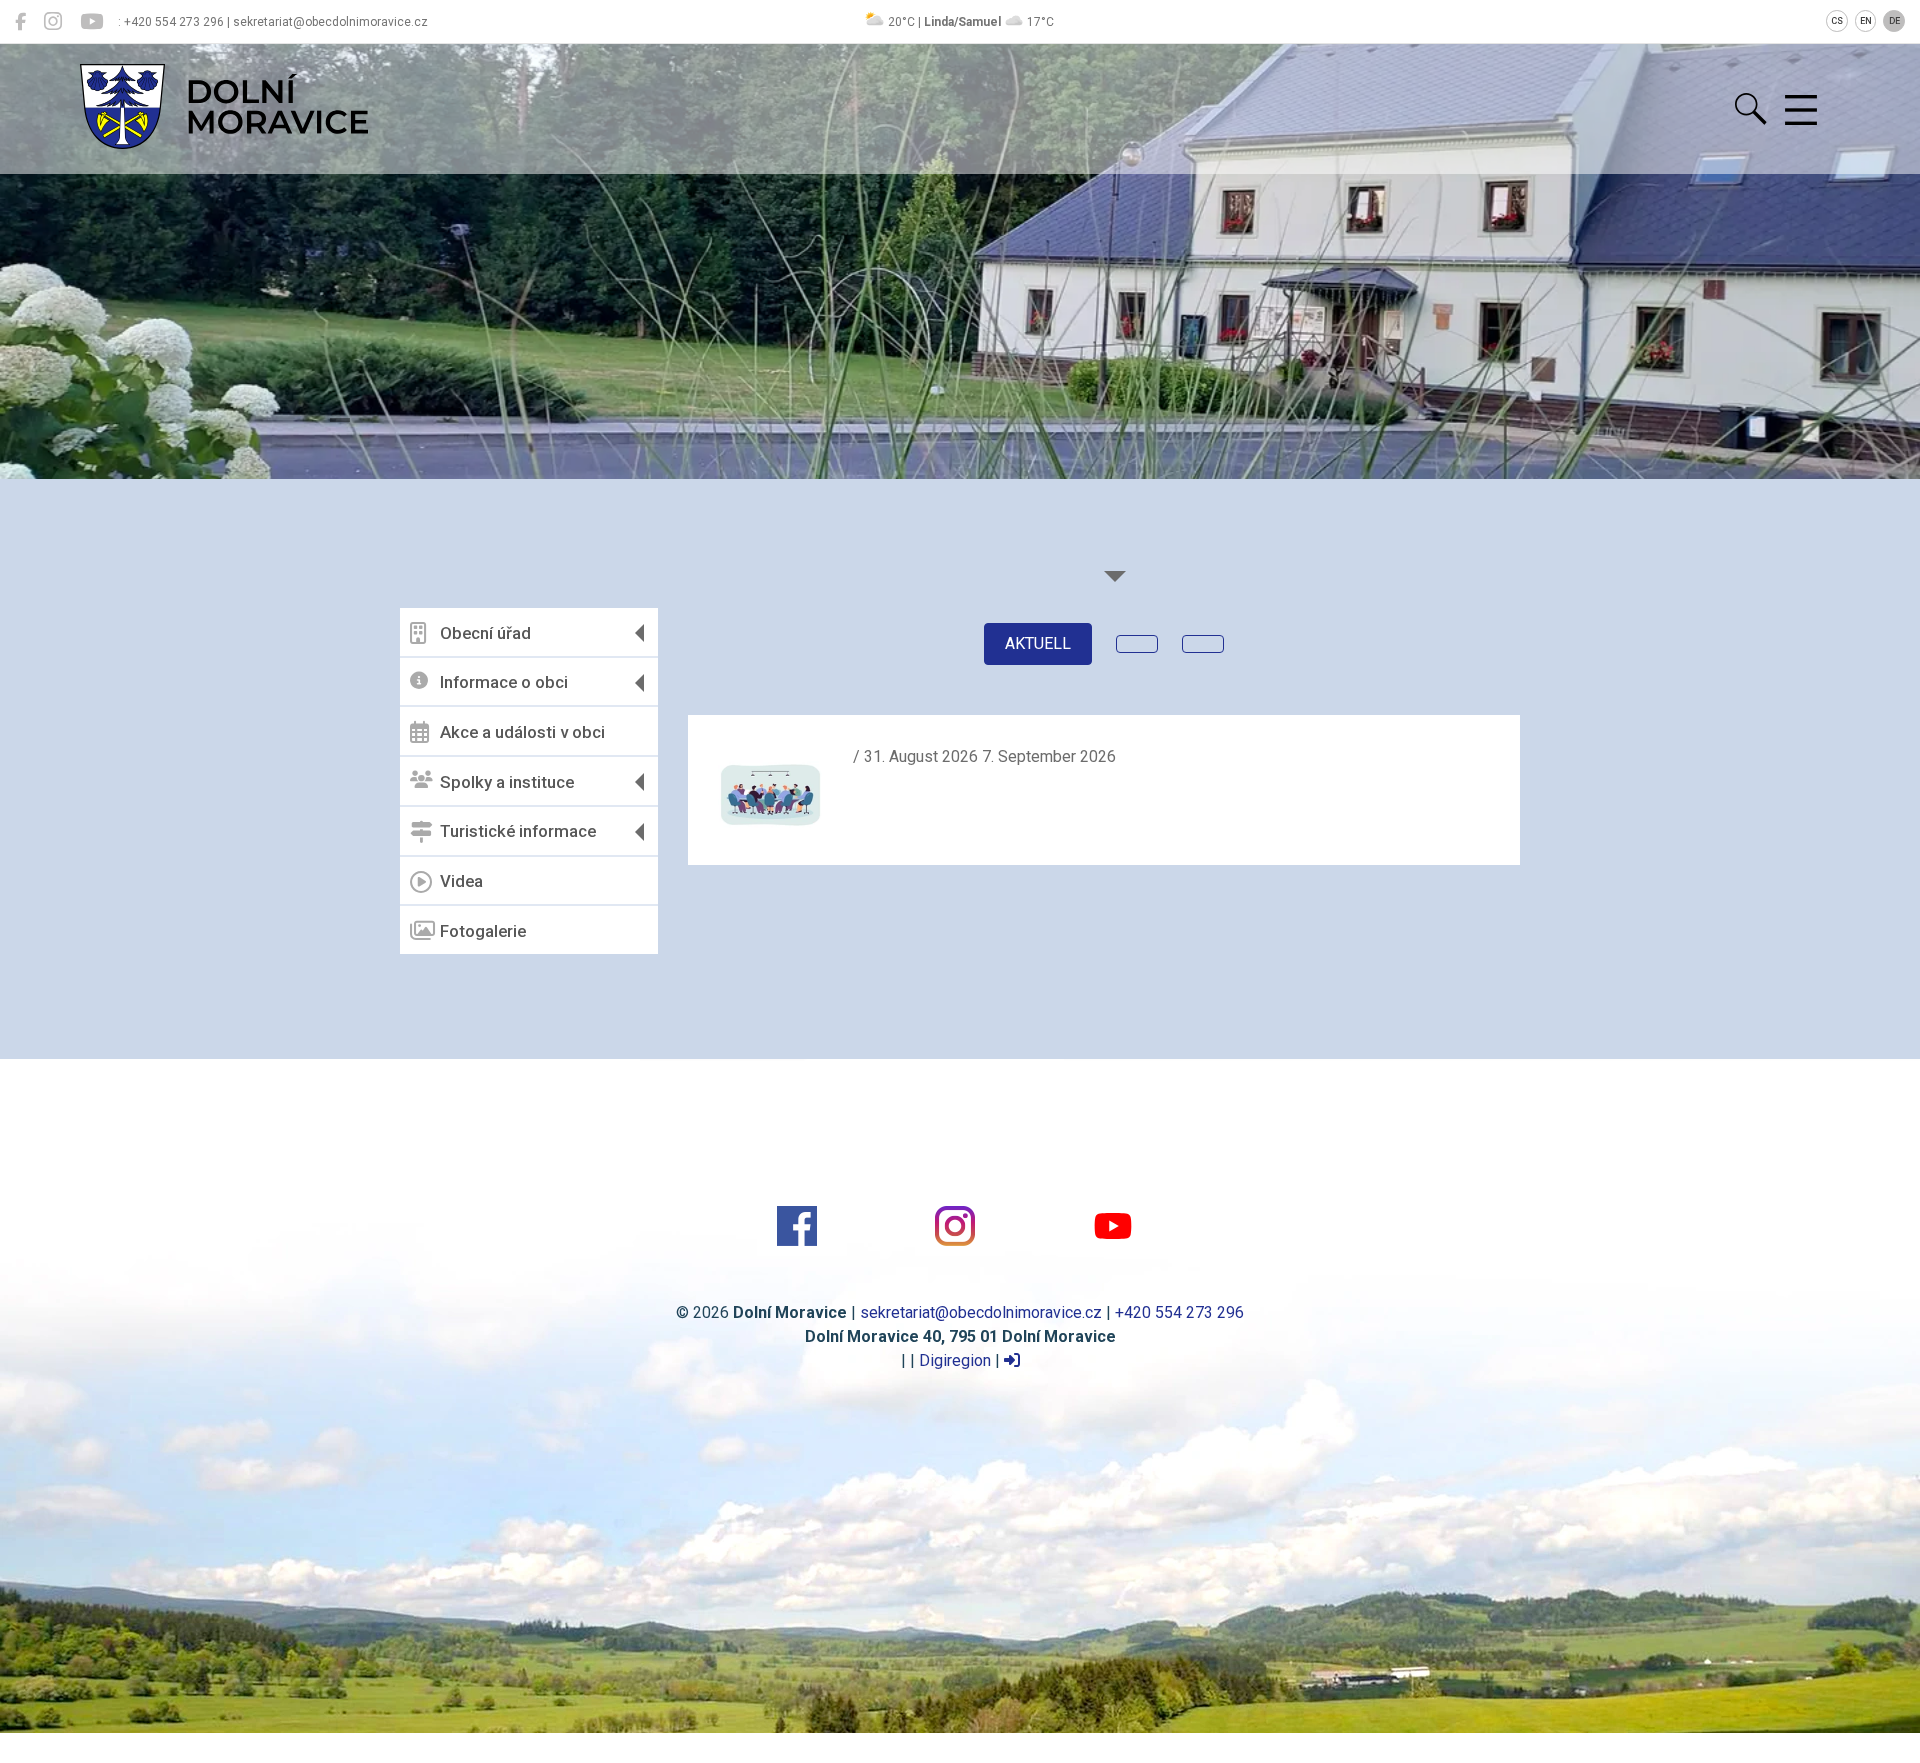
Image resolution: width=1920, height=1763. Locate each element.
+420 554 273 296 (1179, 1312)
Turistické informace (518, 831)
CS (1837, 21)
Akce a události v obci (522, 732)
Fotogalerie (483, 931)
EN (1866, 21)
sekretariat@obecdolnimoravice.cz (981, 1312)
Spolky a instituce (507, 782)
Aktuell (1038, 643)
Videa (461, 881)
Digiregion (955, 1360)
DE (1894, 21)
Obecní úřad (485, 633)
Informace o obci (504, 682)
